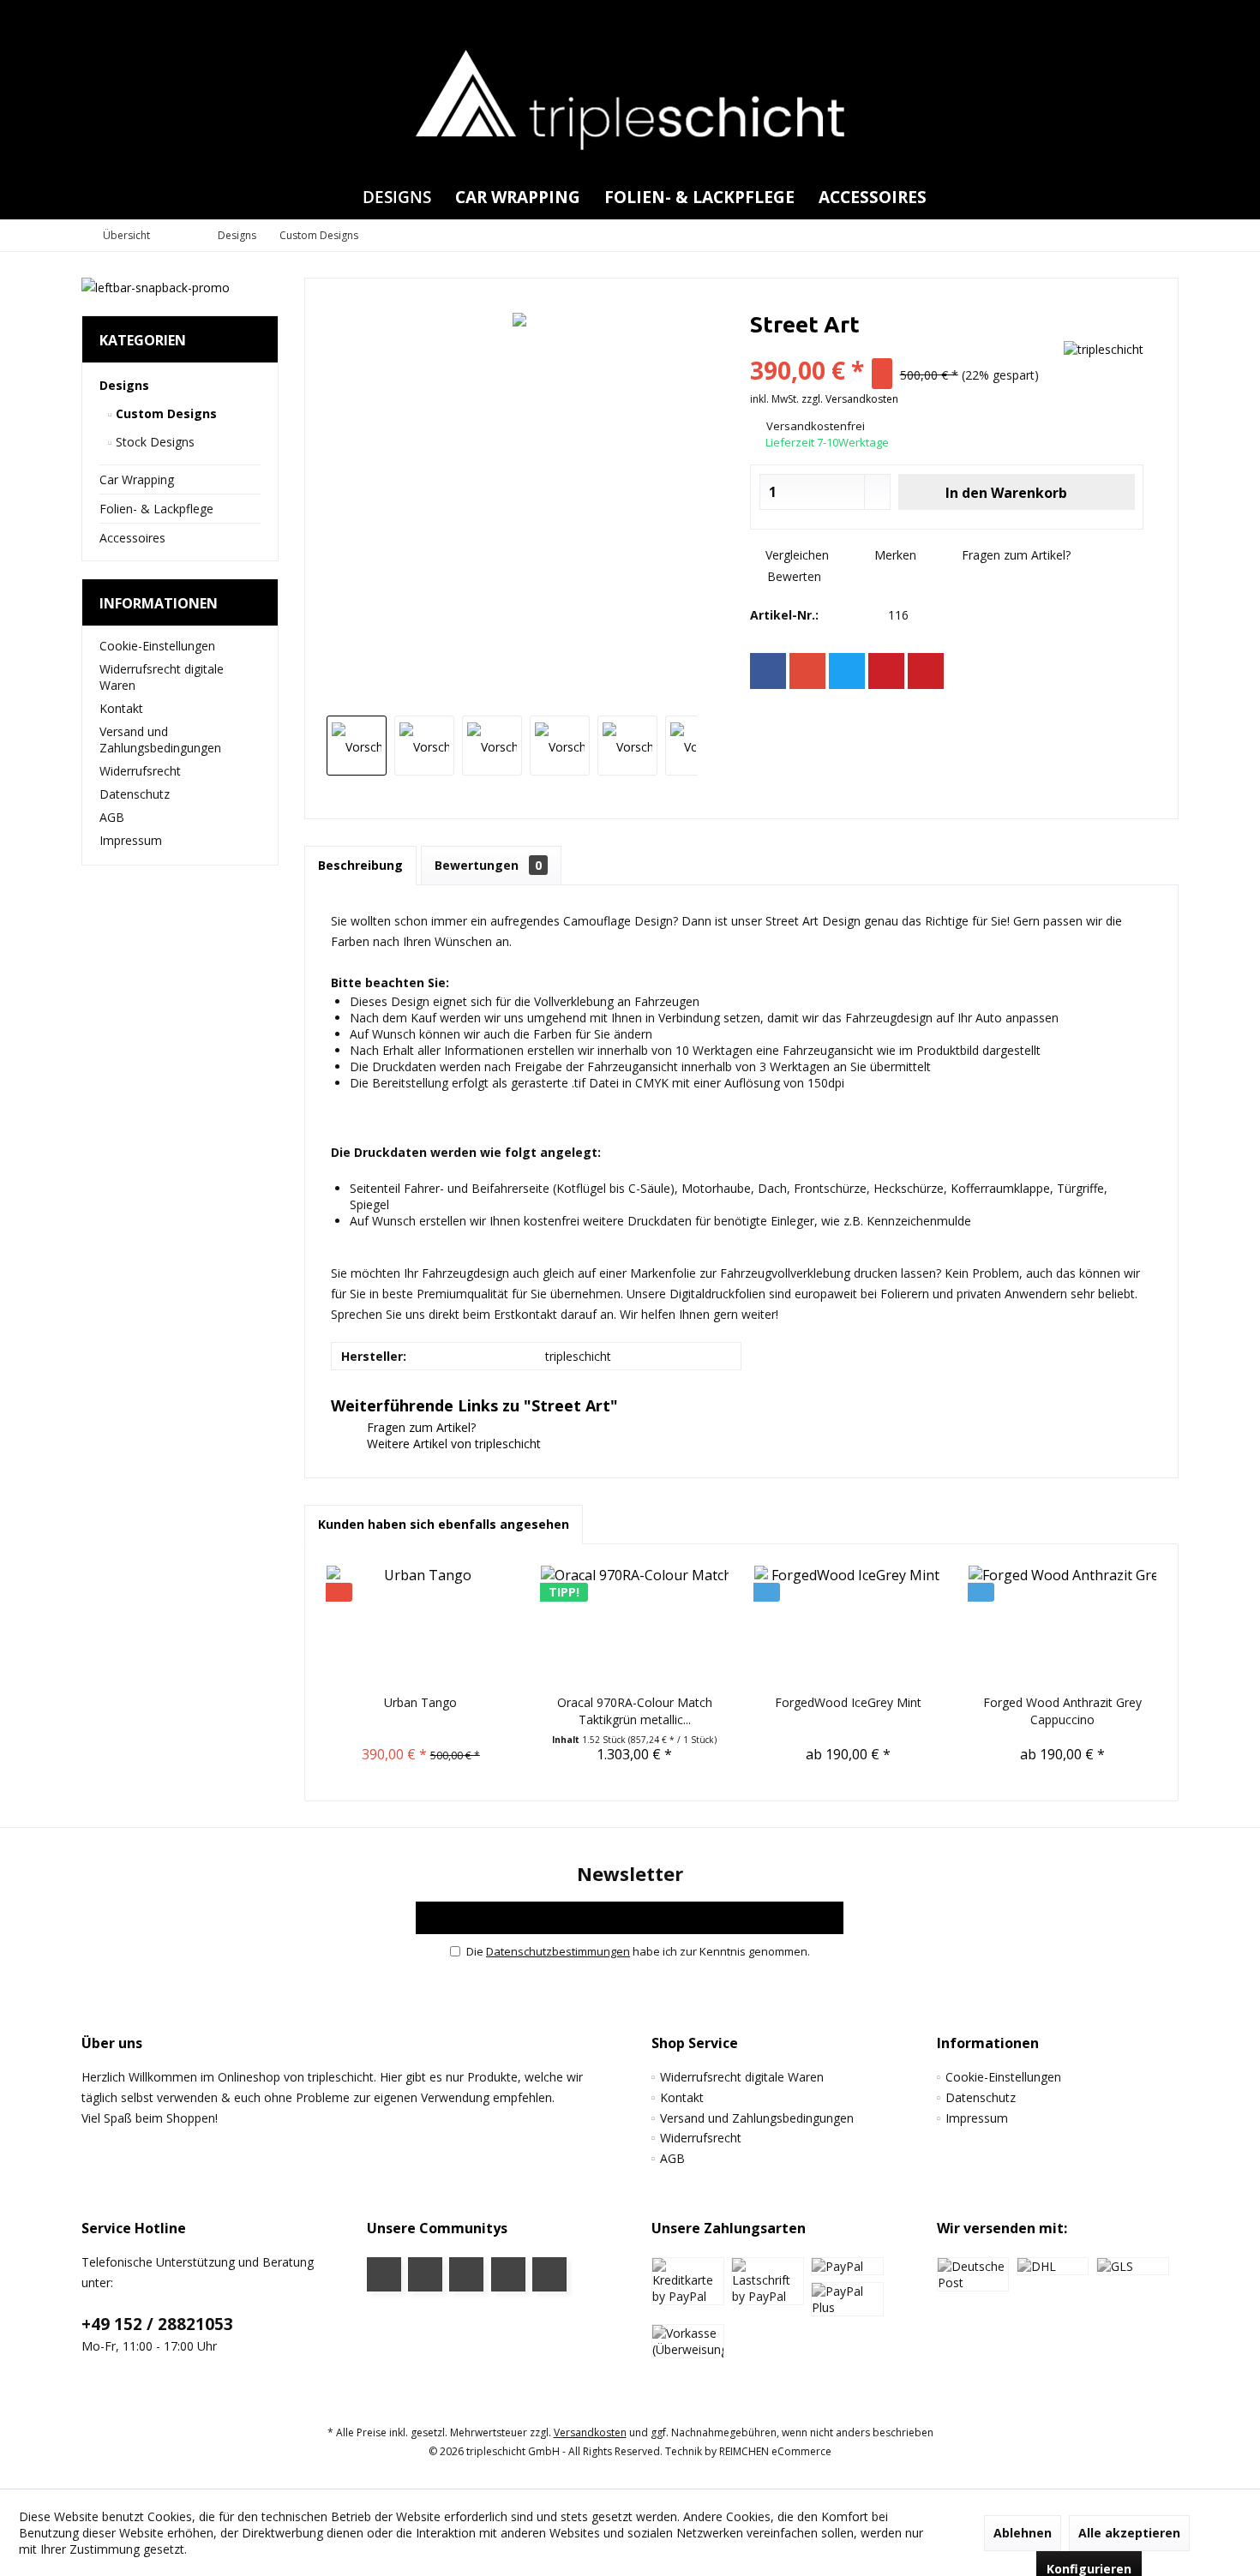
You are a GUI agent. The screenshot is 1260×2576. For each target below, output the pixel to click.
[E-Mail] (926, 671)
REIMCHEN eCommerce (775, 2451)
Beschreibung (360, 865)
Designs (124, 385)
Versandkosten (590, 2432)
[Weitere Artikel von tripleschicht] (1104, 349)
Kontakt (121, 708)
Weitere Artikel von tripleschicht (452, 1444)
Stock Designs (153, 442)
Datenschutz (135, 794)
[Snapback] (180, 288)
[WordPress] (549, 2274)
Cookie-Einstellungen (157, 646)
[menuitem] (1161, 16)
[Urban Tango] (421, 1626)
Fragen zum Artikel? (1014, 555)
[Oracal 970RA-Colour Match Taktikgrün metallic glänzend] (635, 1626)
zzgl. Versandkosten (850, 399)
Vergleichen (795, 555)
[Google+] (807, 671)
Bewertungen (488, 865)
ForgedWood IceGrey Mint (848, 1702)
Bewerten (792, 576)
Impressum (131, 840)
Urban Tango (420, 1702)
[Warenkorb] (1161, 16)
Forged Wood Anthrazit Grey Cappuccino (1062, 1711)
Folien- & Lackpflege (156, 509)
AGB (112, 817)
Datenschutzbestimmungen (558, 1951)
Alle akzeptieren (1129, 2533)
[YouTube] (425, 2274)
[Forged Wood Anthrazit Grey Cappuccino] (1063, 1626)
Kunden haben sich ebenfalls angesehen (444, 1524)
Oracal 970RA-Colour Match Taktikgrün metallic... (635, 1711)
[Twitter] (847, 671)
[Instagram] (508, 2274)
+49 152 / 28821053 (157, 2324)
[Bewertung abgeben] (902, 347)
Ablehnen (1023, 2533)
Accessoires (132, 538)
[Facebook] (768, 671)
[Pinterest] (886, 671)
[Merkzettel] (1126, 16)
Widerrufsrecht (140, 771)
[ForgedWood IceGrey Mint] (849, 1626)
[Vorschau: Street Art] (357, 746)
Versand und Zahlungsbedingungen (160, 740)
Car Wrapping (137, 479)
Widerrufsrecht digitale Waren (162, 677)
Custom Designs (165, 413)
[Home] (336, 198)
